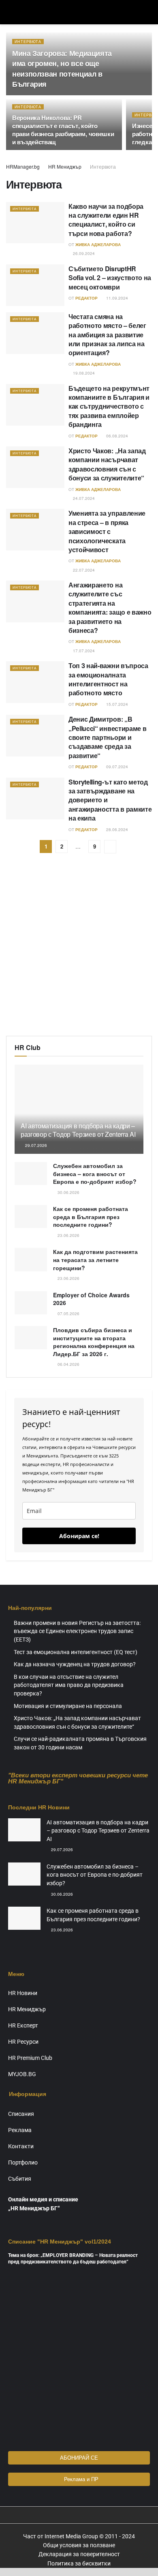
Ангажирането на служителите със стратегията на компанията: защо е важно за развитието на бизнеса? (110, 608)
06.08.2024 (116, 436)
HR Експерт (23, 2025)
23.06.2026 (68, 1235)
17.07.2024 (83, 651)
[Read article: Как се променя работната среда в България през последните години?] (31, 1216)
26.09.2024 (83, 253)
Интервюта (28, 42)
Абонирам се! (79, 1536)
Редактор (86, 298)
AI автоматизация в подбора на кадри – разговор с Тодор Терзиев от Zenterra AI (78, 1130)
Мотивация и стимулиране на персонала (68, 1706)
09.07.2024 (116, 767)
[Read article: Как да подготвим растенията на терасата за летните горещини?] (31, 1259)
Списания (21, 2114)
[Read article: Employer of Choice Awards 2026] (31, 1303)
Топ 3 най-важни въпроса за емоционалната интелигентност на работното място (108, 679)
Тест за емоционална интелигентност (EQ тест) (76, 1652)
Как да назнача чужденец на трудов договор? (75, 1664)
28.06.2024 (116, 829)
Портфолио (23, 2162)
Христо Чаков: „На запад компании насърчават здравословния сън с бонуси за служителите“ (107, 464)
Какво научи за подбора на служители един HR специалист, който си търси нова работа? (106, 220)
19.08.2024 (83, 373)
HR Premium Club (30, 2058)
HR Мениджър (65, 166)
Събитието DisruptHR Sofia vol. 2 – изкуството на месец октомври (110, 278)
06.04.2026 (68, 1364)
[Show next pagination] (110, 847)
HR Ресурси (23, 2042)
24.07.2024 (83, 498)
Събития (20, 2179)
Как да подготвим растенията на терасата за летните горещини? (95, 1259)
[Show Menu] (10, 12)
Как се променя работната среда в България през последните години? (91, 1216)
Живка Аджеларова (98, 244)
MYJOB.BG (22, 2074)
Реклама (20, 2130)
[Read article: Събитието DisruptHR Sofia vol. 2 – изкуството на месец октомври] (35, 285)
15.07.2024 (116, 704)
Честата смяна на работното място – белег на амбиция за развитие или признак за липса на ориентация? (107, 335)
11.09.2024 (116, 298)
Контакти (21, 2146)
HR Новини (23, 1993)
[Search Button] (148, 12)
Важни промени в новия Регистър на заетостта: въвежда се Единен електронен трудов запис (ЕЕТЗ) (77, 1631)
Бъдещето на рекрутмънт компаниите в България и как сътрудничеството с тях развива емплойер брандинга (109, 406)
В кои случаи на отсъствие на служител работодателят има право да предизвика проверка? (69, 1685)
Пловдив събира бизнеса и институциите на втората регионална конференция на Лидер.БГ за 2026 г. (94, 1342)
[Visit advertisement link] (79, 951)
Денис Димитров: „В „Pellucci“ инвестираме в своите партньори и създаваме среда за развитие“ (107, 737)
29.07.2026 (35, 1145)
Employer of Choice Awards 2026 (91, 1299)
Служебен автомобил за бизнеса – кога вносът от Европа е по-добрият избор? (95, 1173)
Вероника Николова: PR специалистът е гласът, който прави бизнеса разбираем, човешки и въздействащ (63, 130)
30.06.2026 (68, 1192)
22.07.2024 (83, 570)
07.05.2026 (68, 1314)
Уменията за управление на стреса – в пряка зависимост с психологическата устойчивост (107, 531)
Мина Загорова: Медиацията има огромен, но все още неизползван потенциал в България (62, 69)
